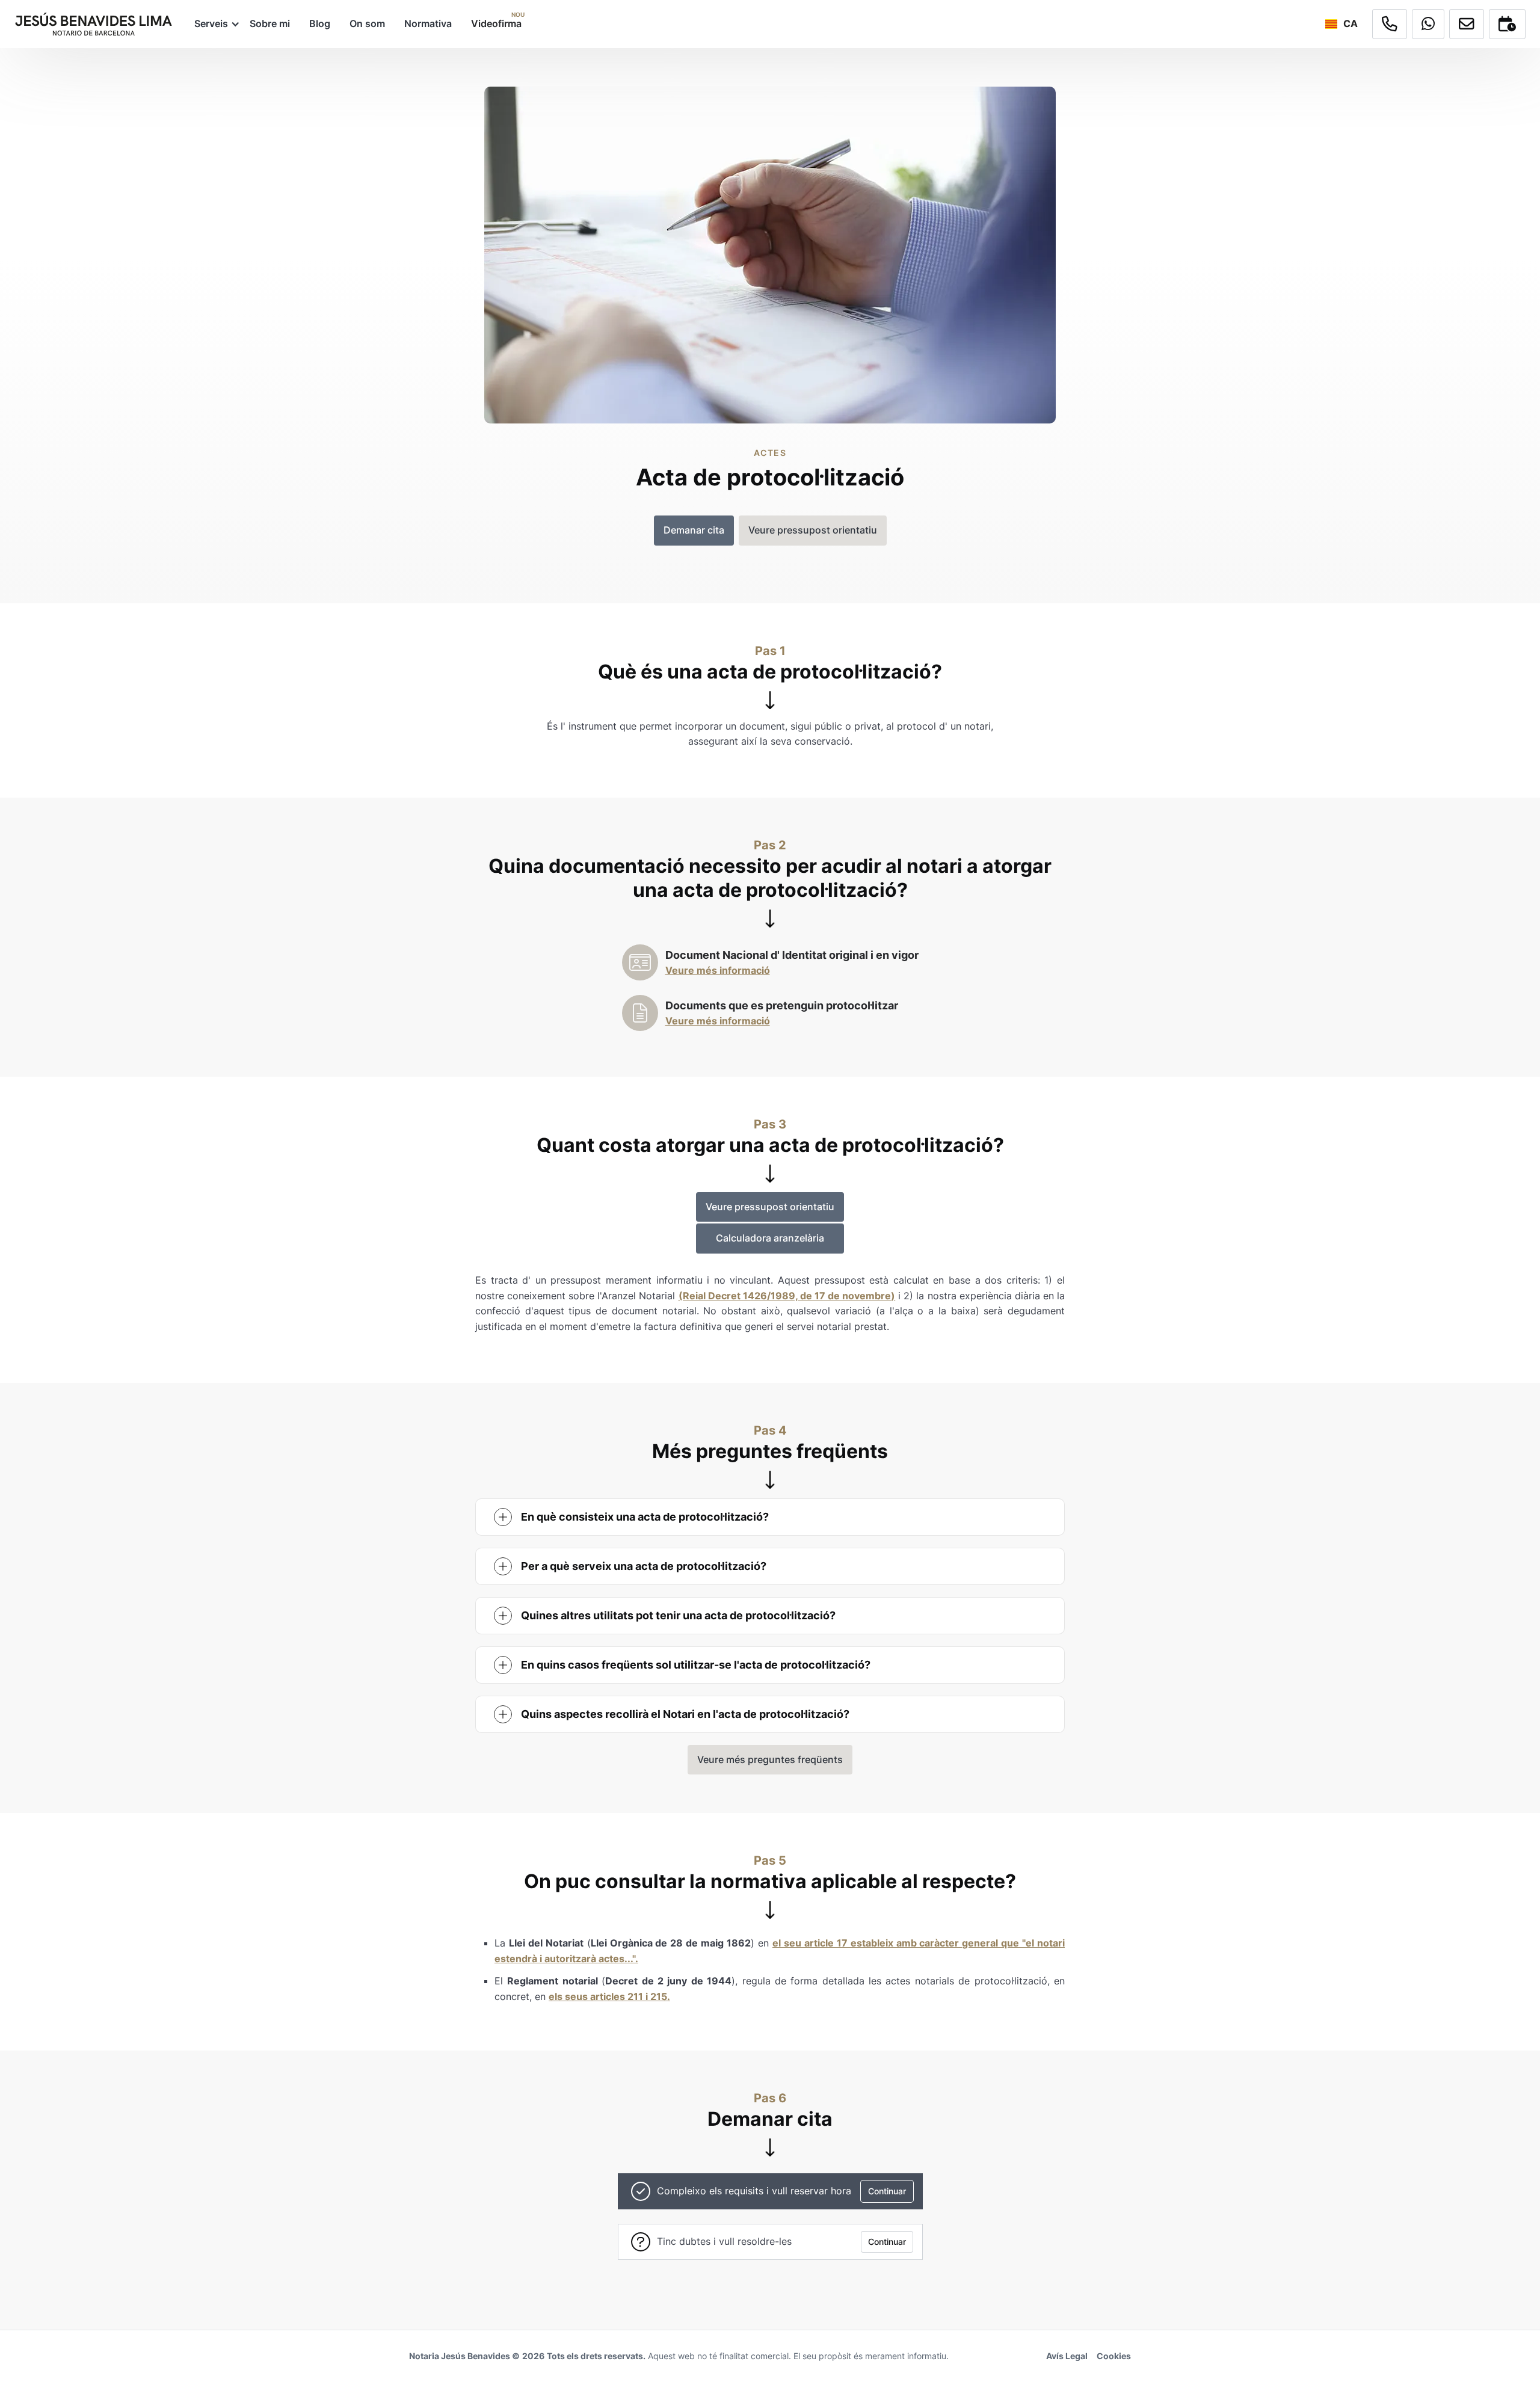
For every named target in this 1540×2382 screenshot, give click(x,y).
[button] (212, 24)
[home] (94, 24)
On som (367, 23)
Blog (320, 23)
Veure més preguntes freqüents (770, 1759)
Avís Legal (1067, 2356)
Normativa (428, 23)
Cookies (1114, 2356)
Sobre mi (270, 23)
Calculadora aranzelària (770, 1238)
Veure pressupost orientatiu (770, 1207)
